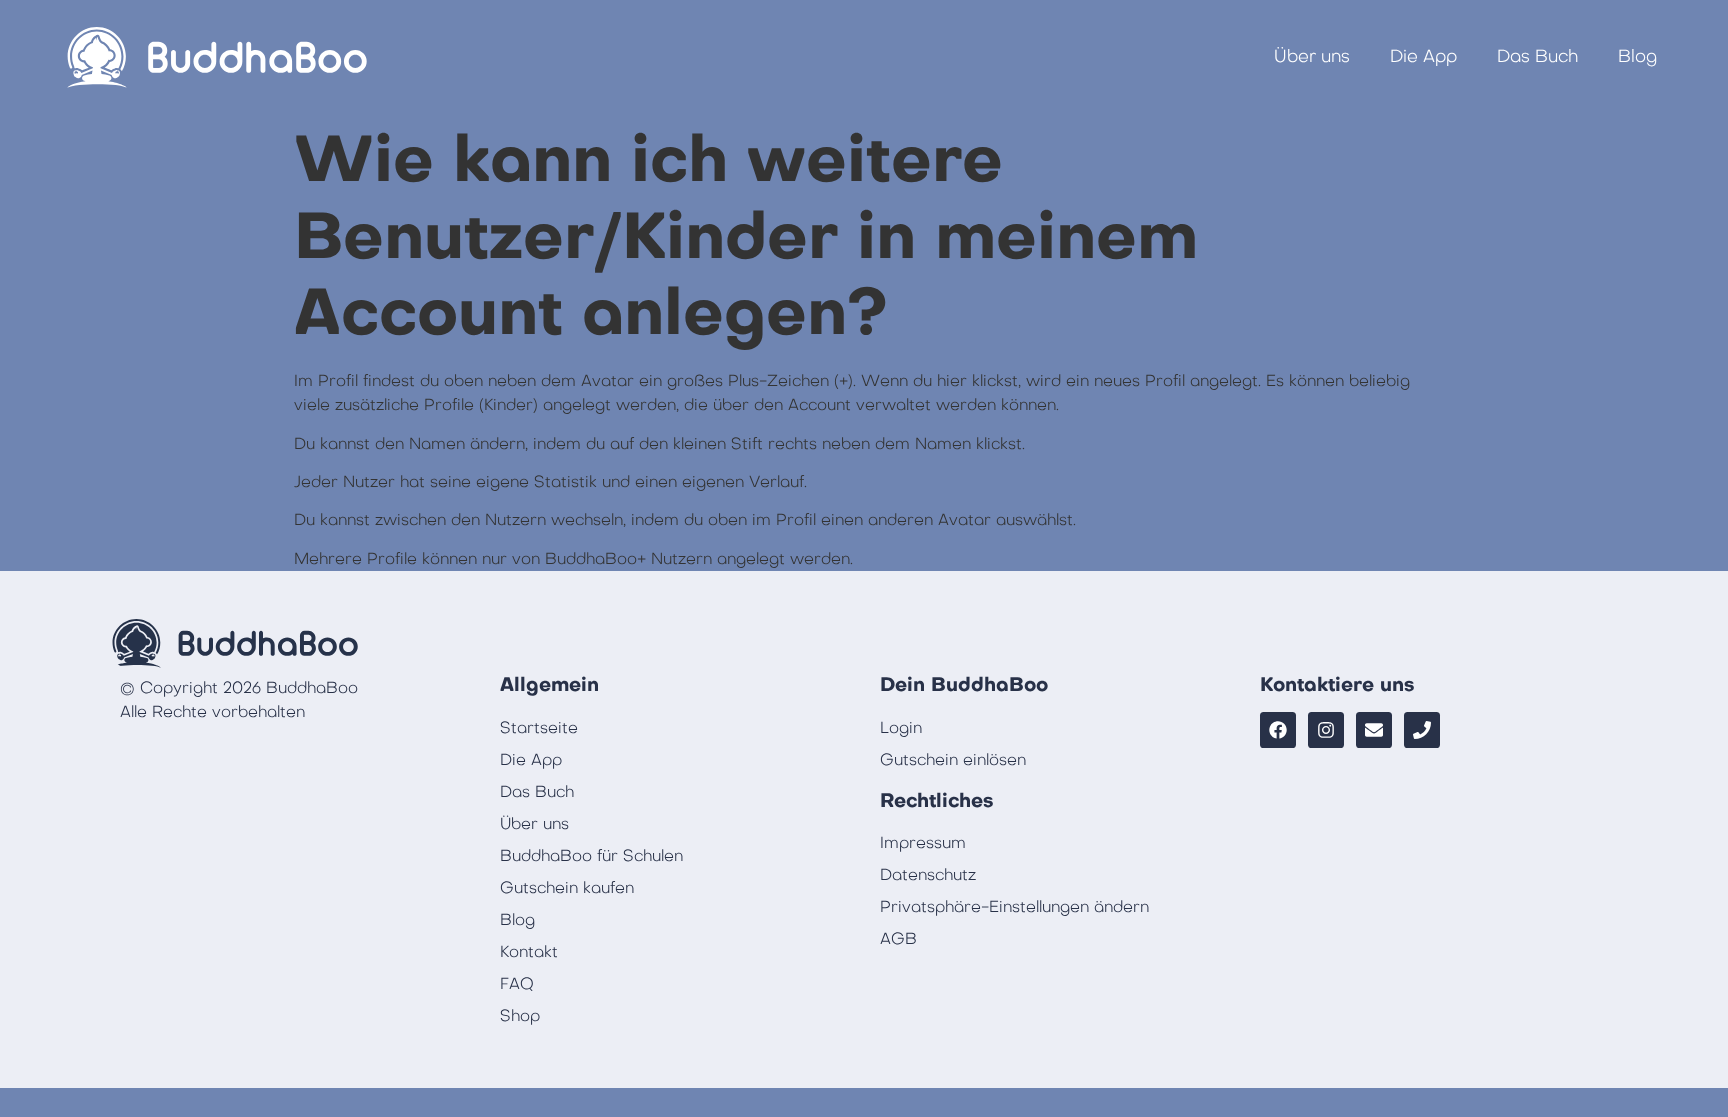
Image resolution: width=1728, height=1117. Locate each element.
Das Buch (1537, 56)
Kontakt (529, 952)
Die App (1423, 56)
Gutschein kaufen (567, 888)
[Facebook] (1278, 730)
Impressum (923, 843)
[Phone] (1422, 730)
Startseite (539, 728)
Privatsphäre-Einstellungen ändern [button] (1014, 907)
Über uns (1312, 56)
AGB (898, 939)
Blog (1637, 56)
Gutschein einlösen (953, 760)
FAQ (517, 984)
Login (901, 728)
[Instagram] (1326, 730)
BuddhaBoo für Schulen (591, 856)
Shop (520, 1016)
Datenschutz (928, 875)
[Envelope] (1374, 730)
